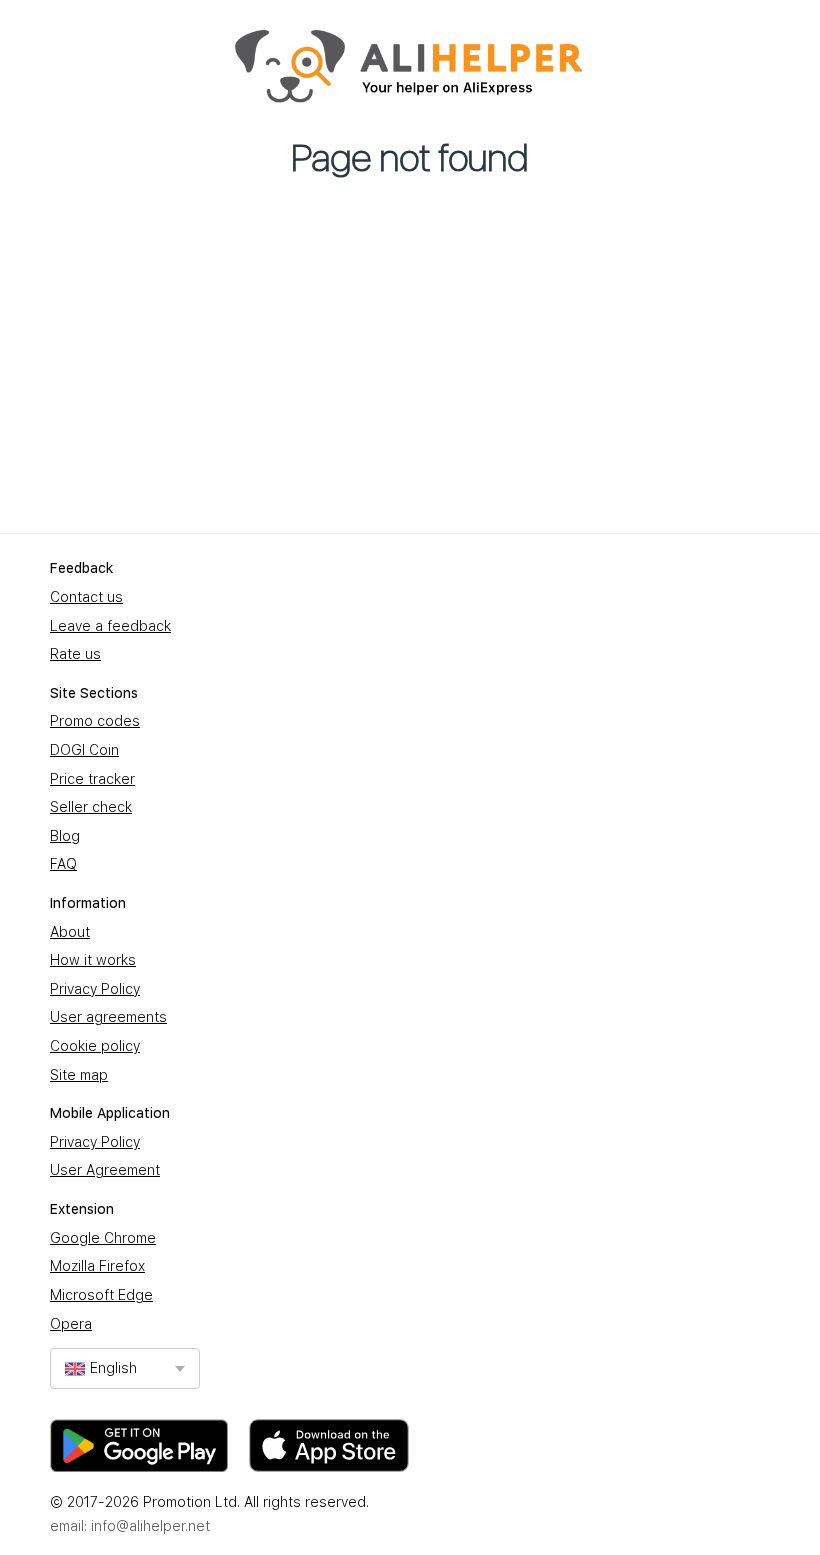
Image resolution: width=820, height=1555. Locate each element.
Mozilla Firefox (97, 1266)
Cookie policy (95, 1046)
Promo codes (95, 721)
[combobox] (125, 1368)
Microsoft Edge (101, 1295)
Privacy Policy (95, 989)
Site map (79, 1075)
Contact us (86, 597)
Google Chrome (103, 1238)
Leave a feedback (110, 626)
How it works (93, 960)
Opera (71, 1324)
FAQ (63, 864)
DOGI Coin (84, 750)
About (70, 932)
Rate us (75, 654)
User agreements (108, 1017)
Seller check (91, 807)
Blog (65, 836)
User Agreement (105, 1170)
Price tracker (92, 779)
